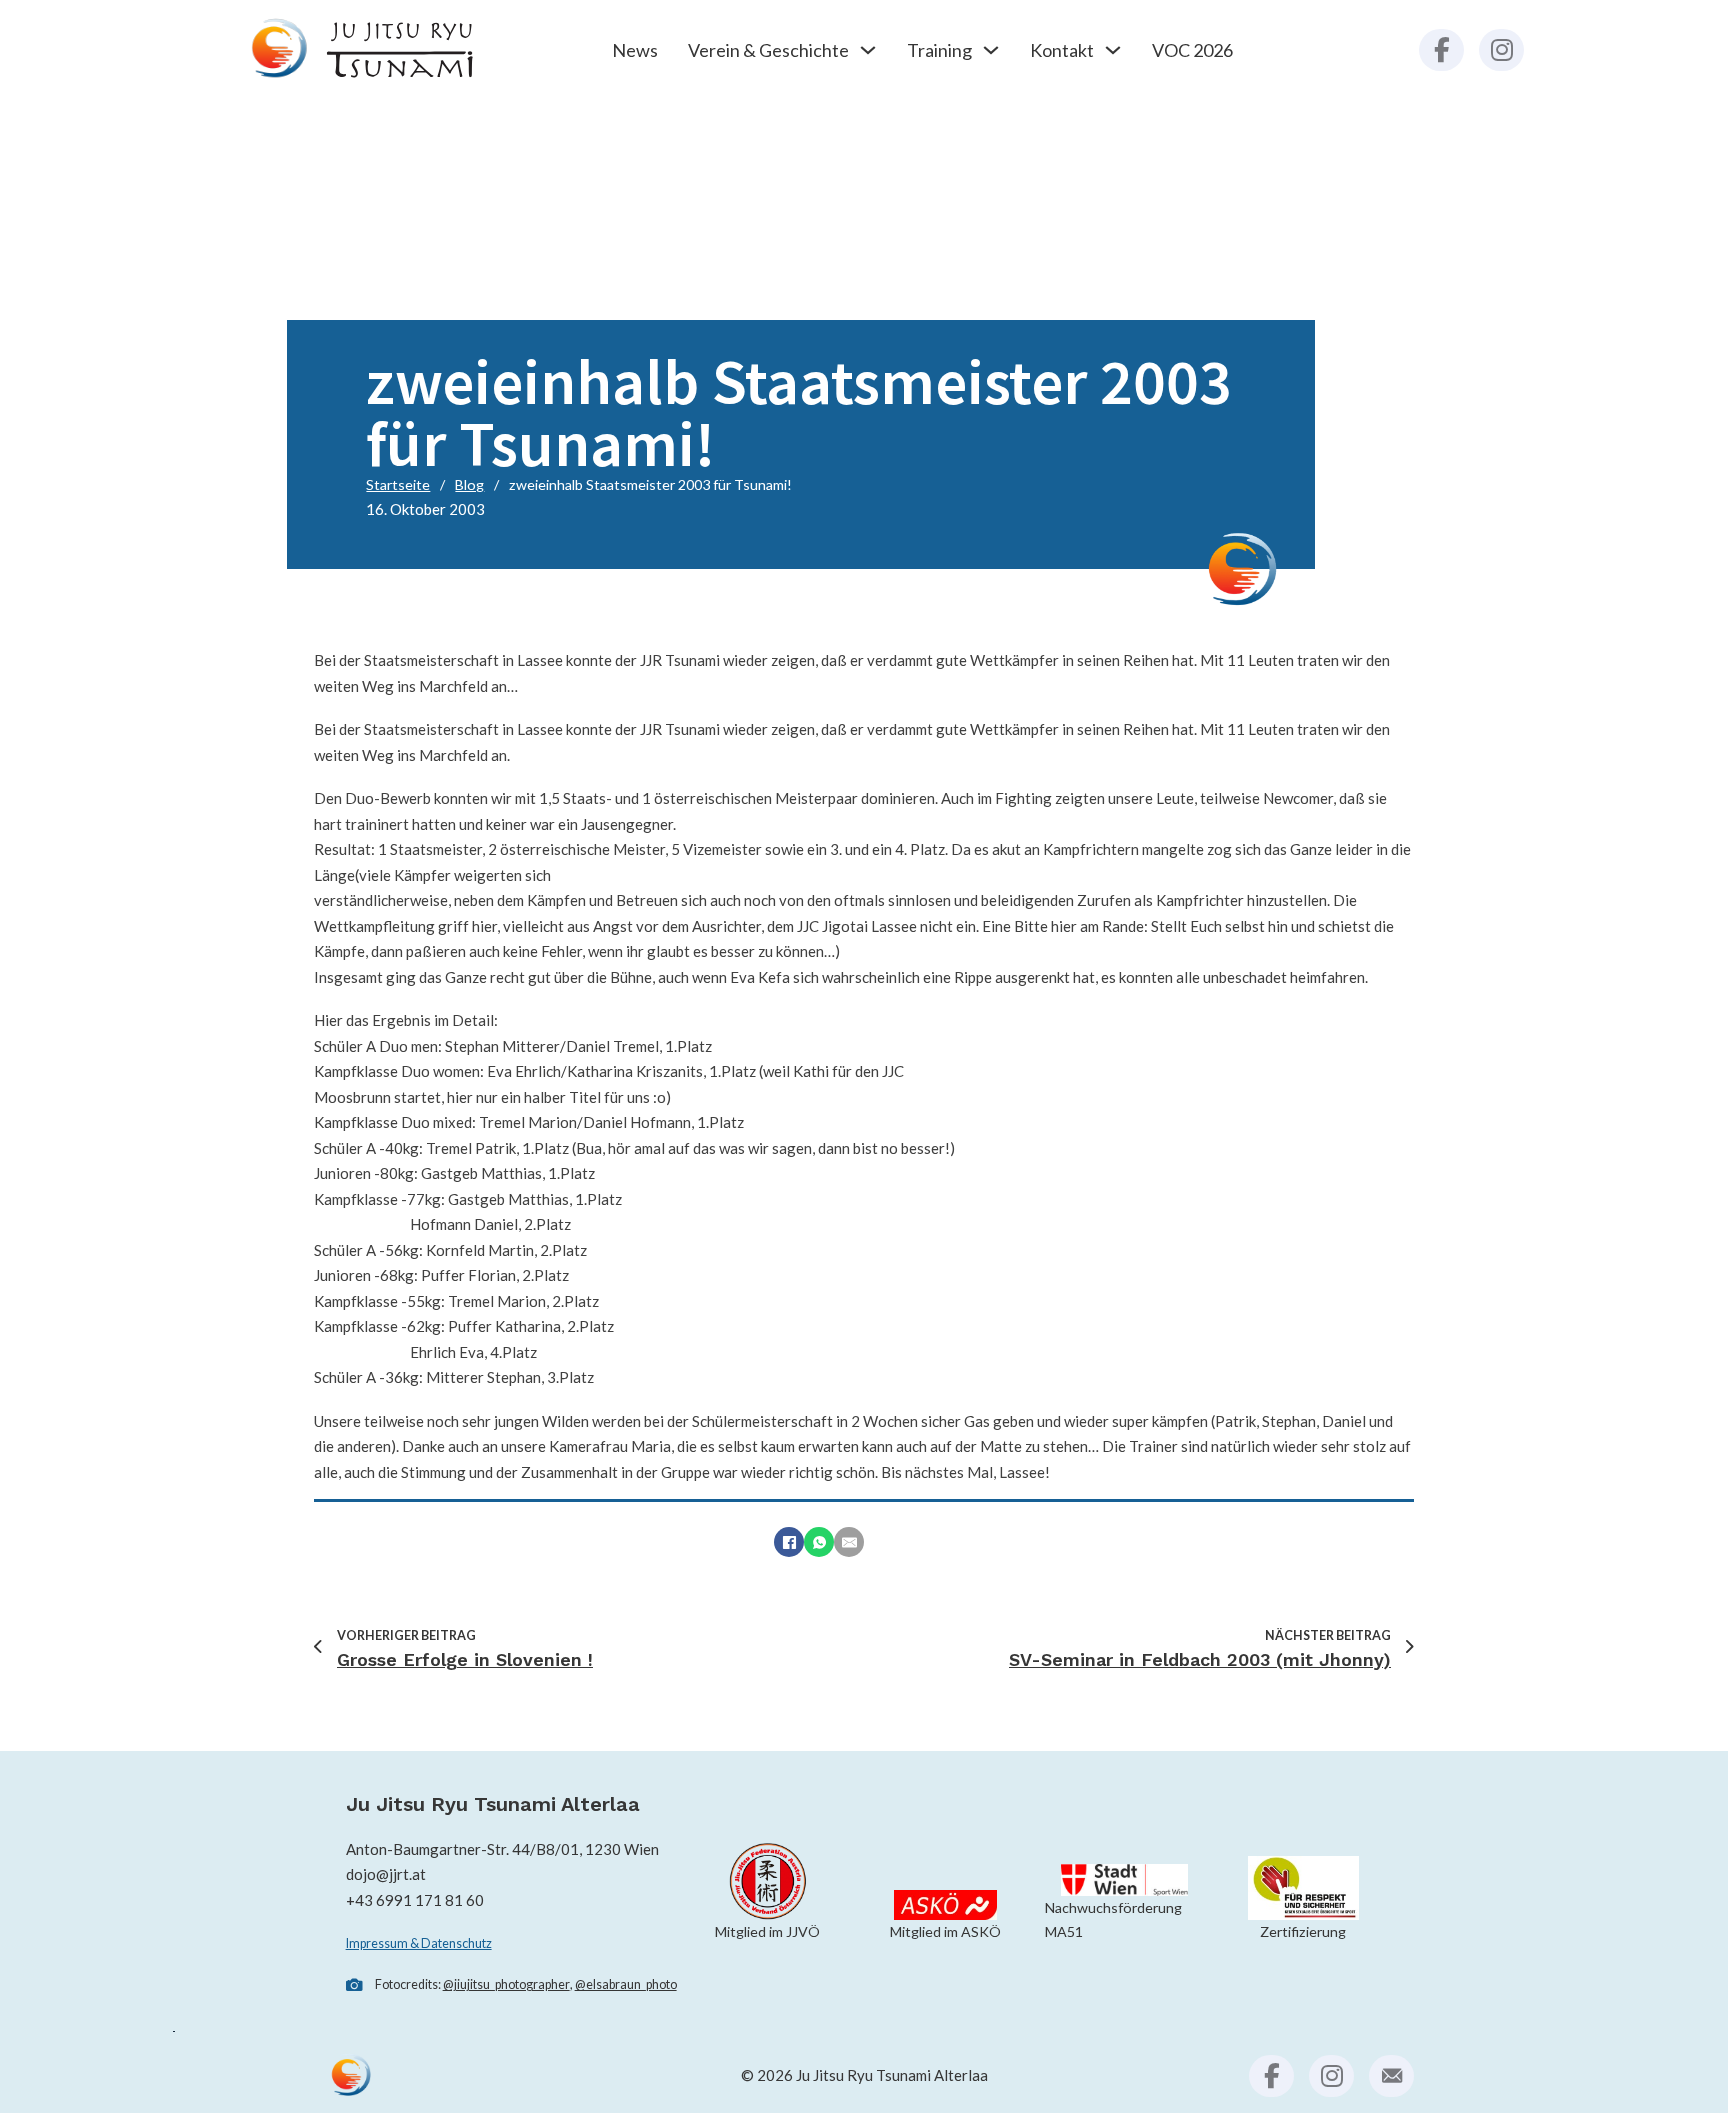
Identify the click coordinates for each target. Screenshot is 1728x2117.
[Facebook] (789, 1542)
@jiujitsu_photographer (506, 1984)
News (635, 50)
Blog (469, 484)
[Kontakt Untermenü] (1113, 50)
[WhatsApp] (819, 1542)
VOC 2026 (1192, 50)
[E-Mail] (849, 1542)
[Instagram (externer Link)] (1501, 50)
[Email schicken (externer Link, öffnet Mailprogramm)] (1391, 2076)
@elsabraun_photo (626, 1984)
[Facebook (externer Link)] (1441, 50)
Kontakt (1062, 50)
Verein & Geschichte (768, 50)
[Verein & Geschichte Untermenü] (868, 50)
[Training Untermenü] (991, 50)
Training (939, 50)
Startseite (398, 484)
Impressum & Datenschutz (419, 1943)
